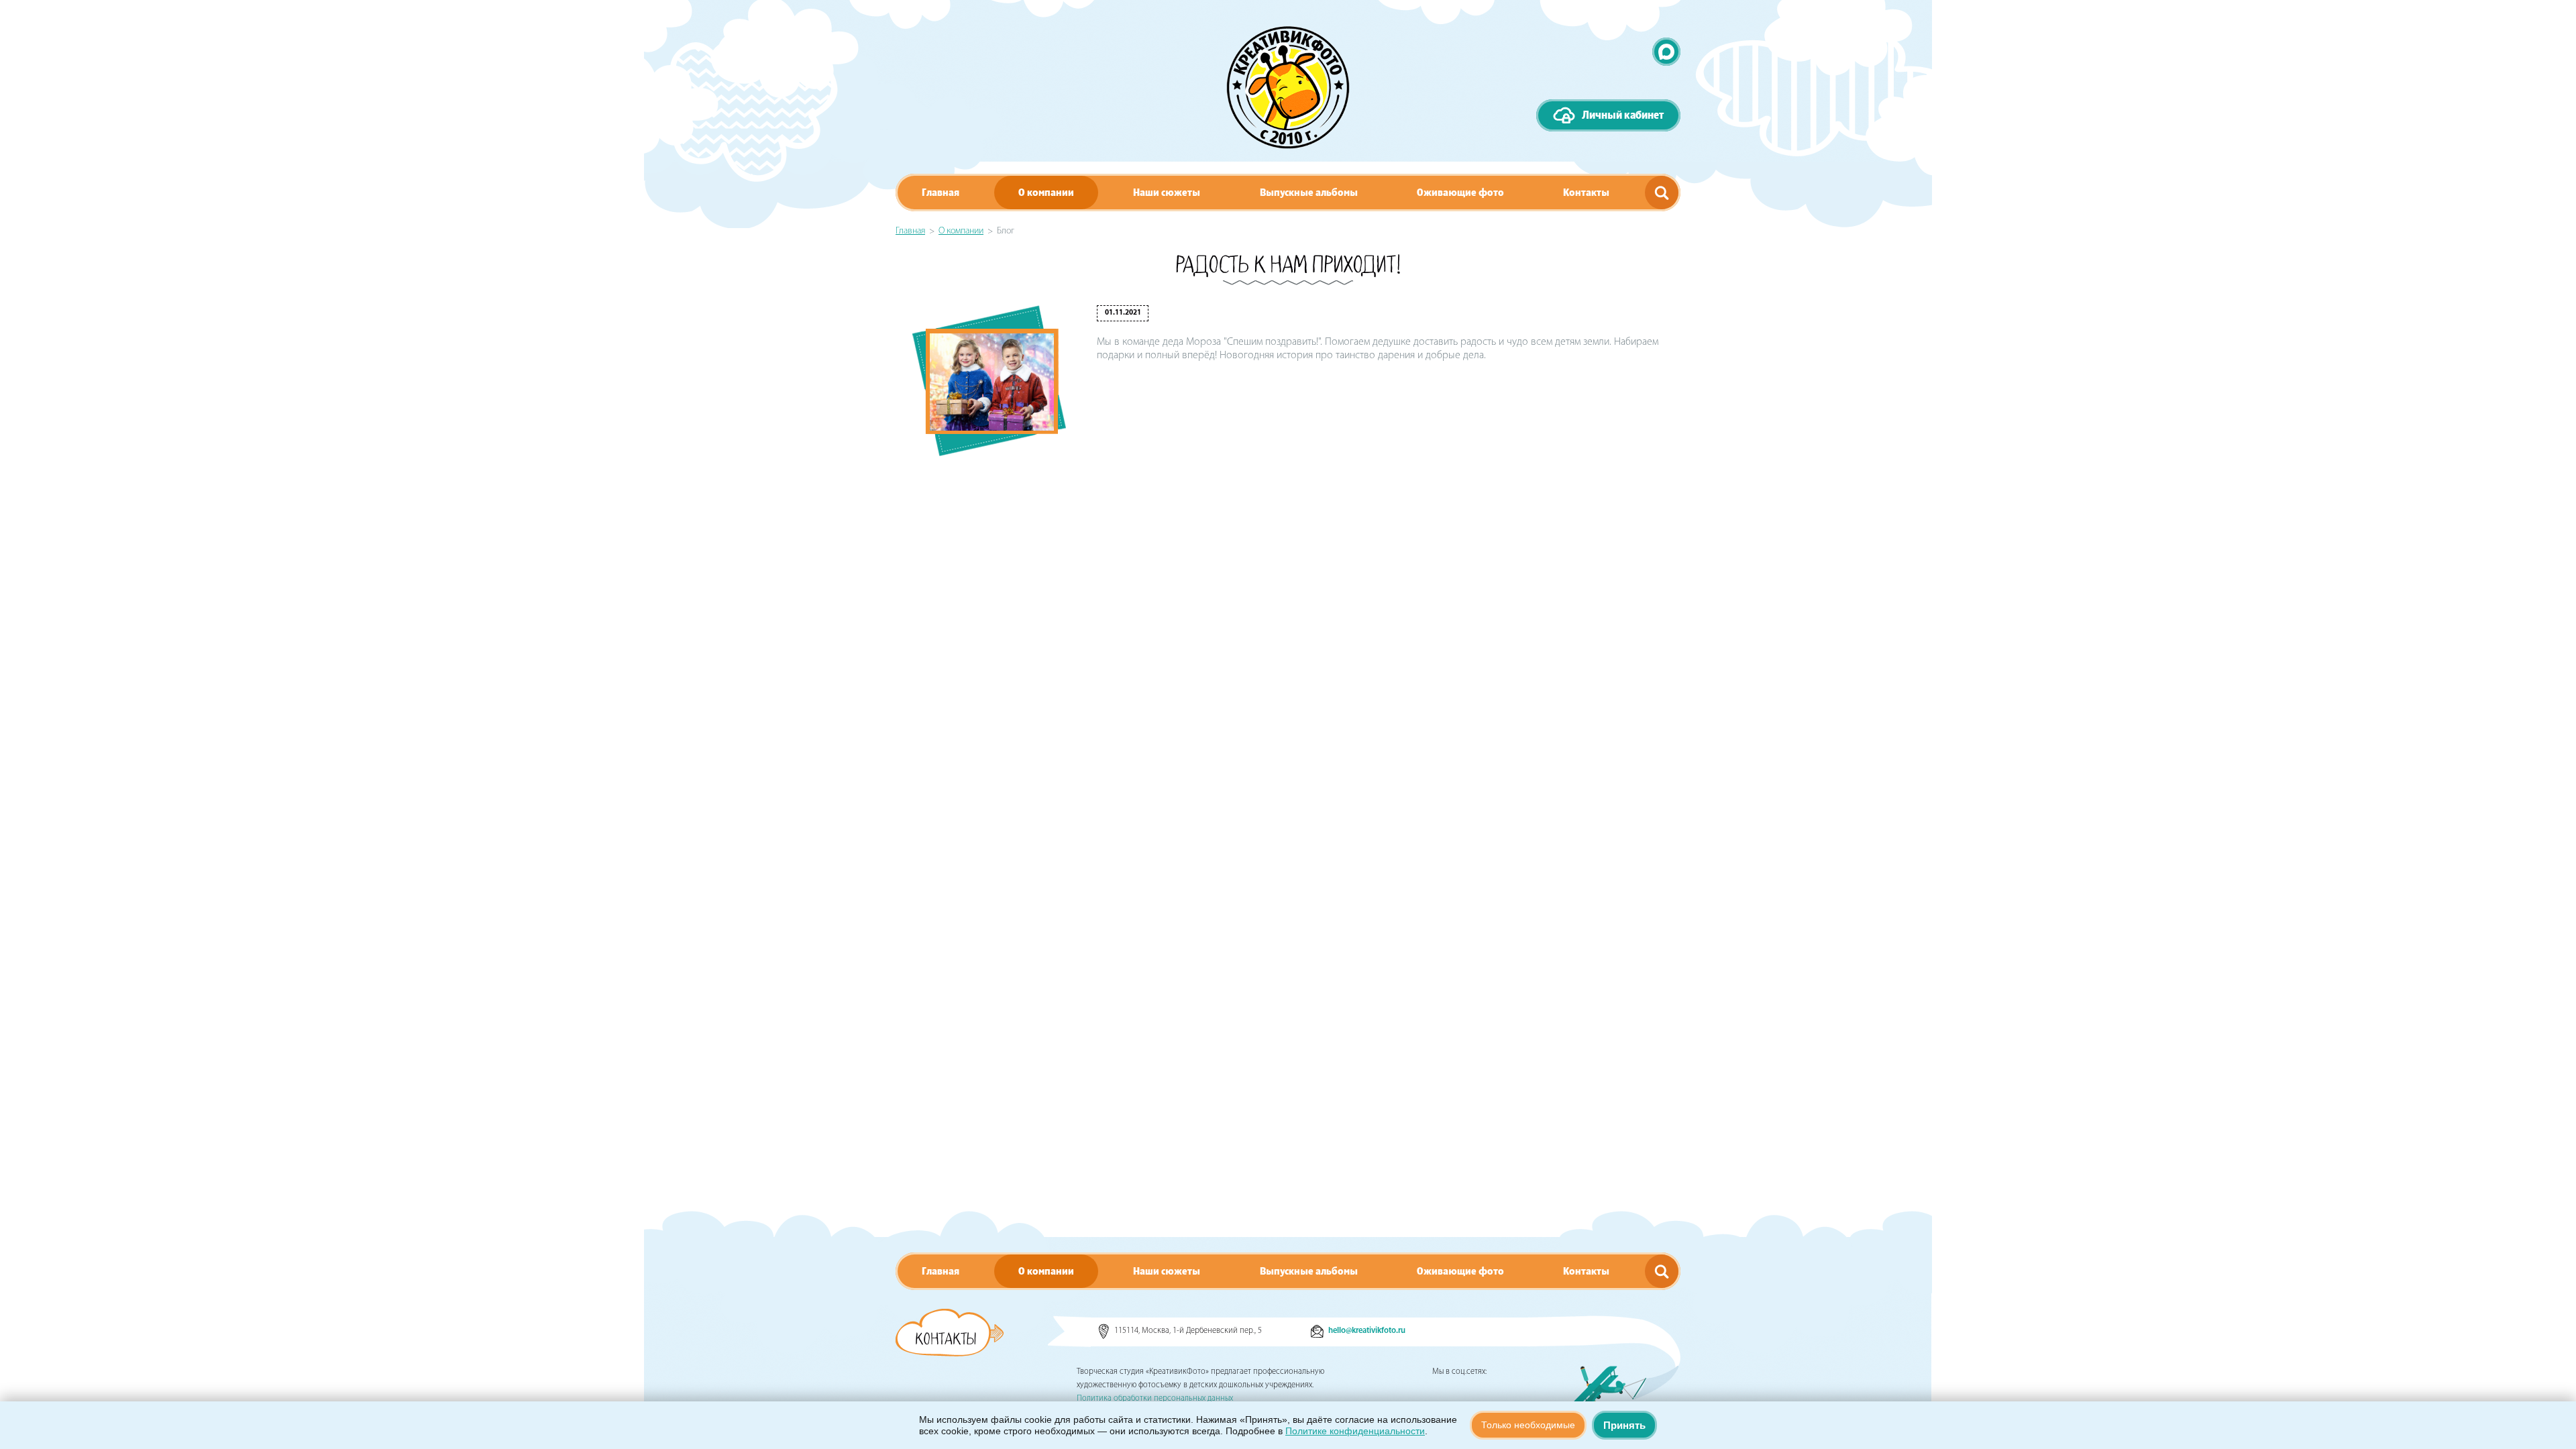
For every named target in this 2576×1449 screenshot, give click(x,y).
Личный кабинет (1623, 115)
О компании (1046, 193)
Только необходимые (1528, 1425)
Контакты (1586, 193)
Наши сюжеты (1167, 193)
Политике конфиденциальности (1355, 1431)
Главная (941, 193)
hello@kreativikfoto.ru (1367, 1331)
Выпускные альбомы (1309, 193)
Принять (1624, 1425)
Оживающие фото (1460, 193)
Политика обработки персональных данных (1155, 1399)
